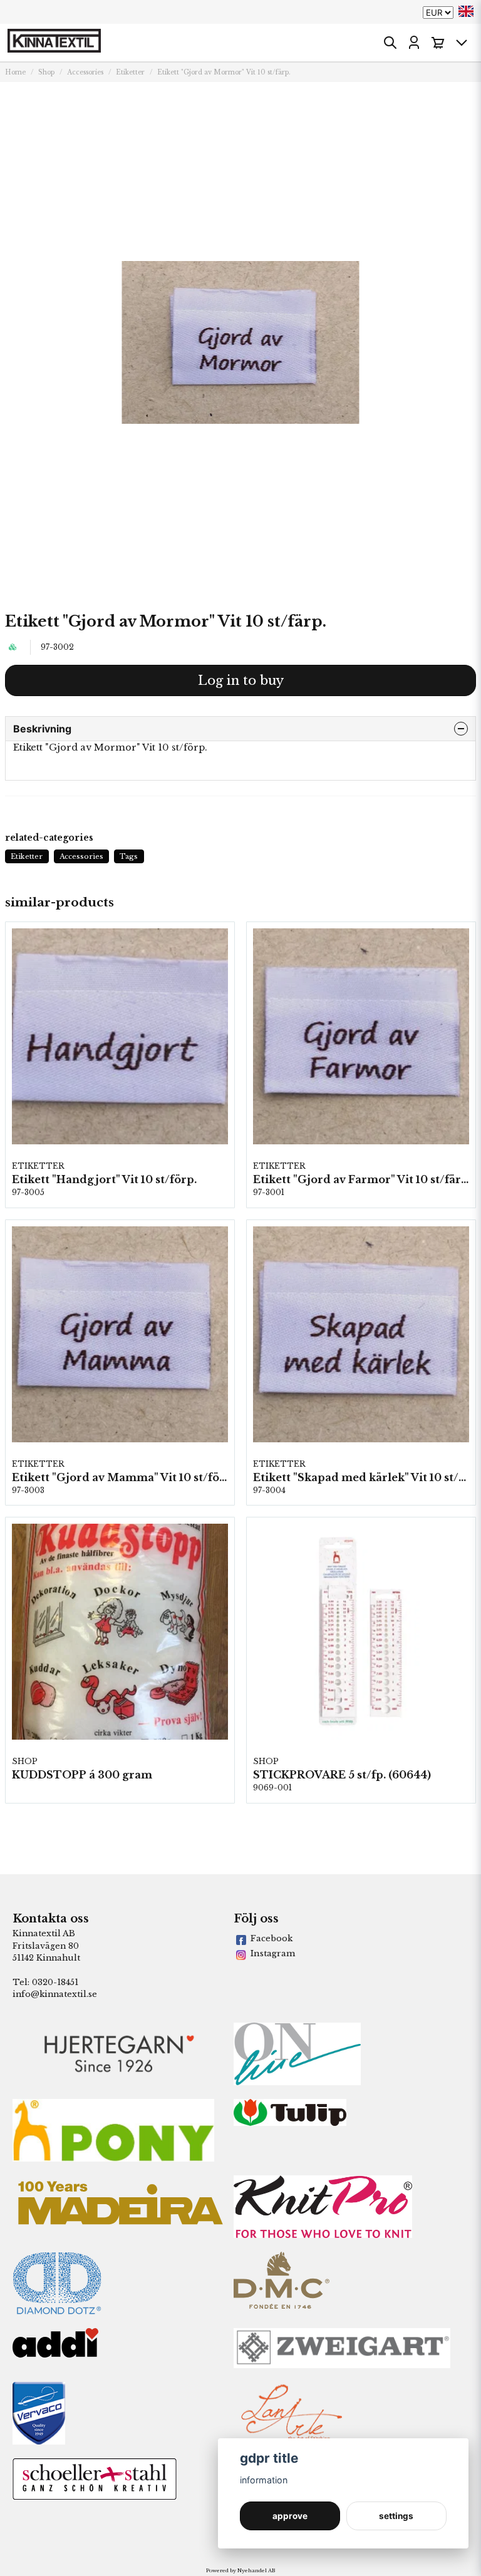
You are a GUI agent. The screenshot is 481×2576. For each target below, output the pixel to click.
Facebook (272, 1938)
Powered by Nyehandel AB (240, 2570)
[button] (466, 11)
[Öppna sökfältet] (390, 43)
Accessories (85, 72)
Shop (46, 72)
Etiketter (130, 72)
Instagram (273, 1953)
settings (396, 2516)
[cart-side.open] (438, 43)
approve (290, 2516)
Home (15, 72)
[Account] (414, 43)
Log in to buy (241, 680)
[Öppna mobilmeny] (462, 43)
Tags (129, 856)
